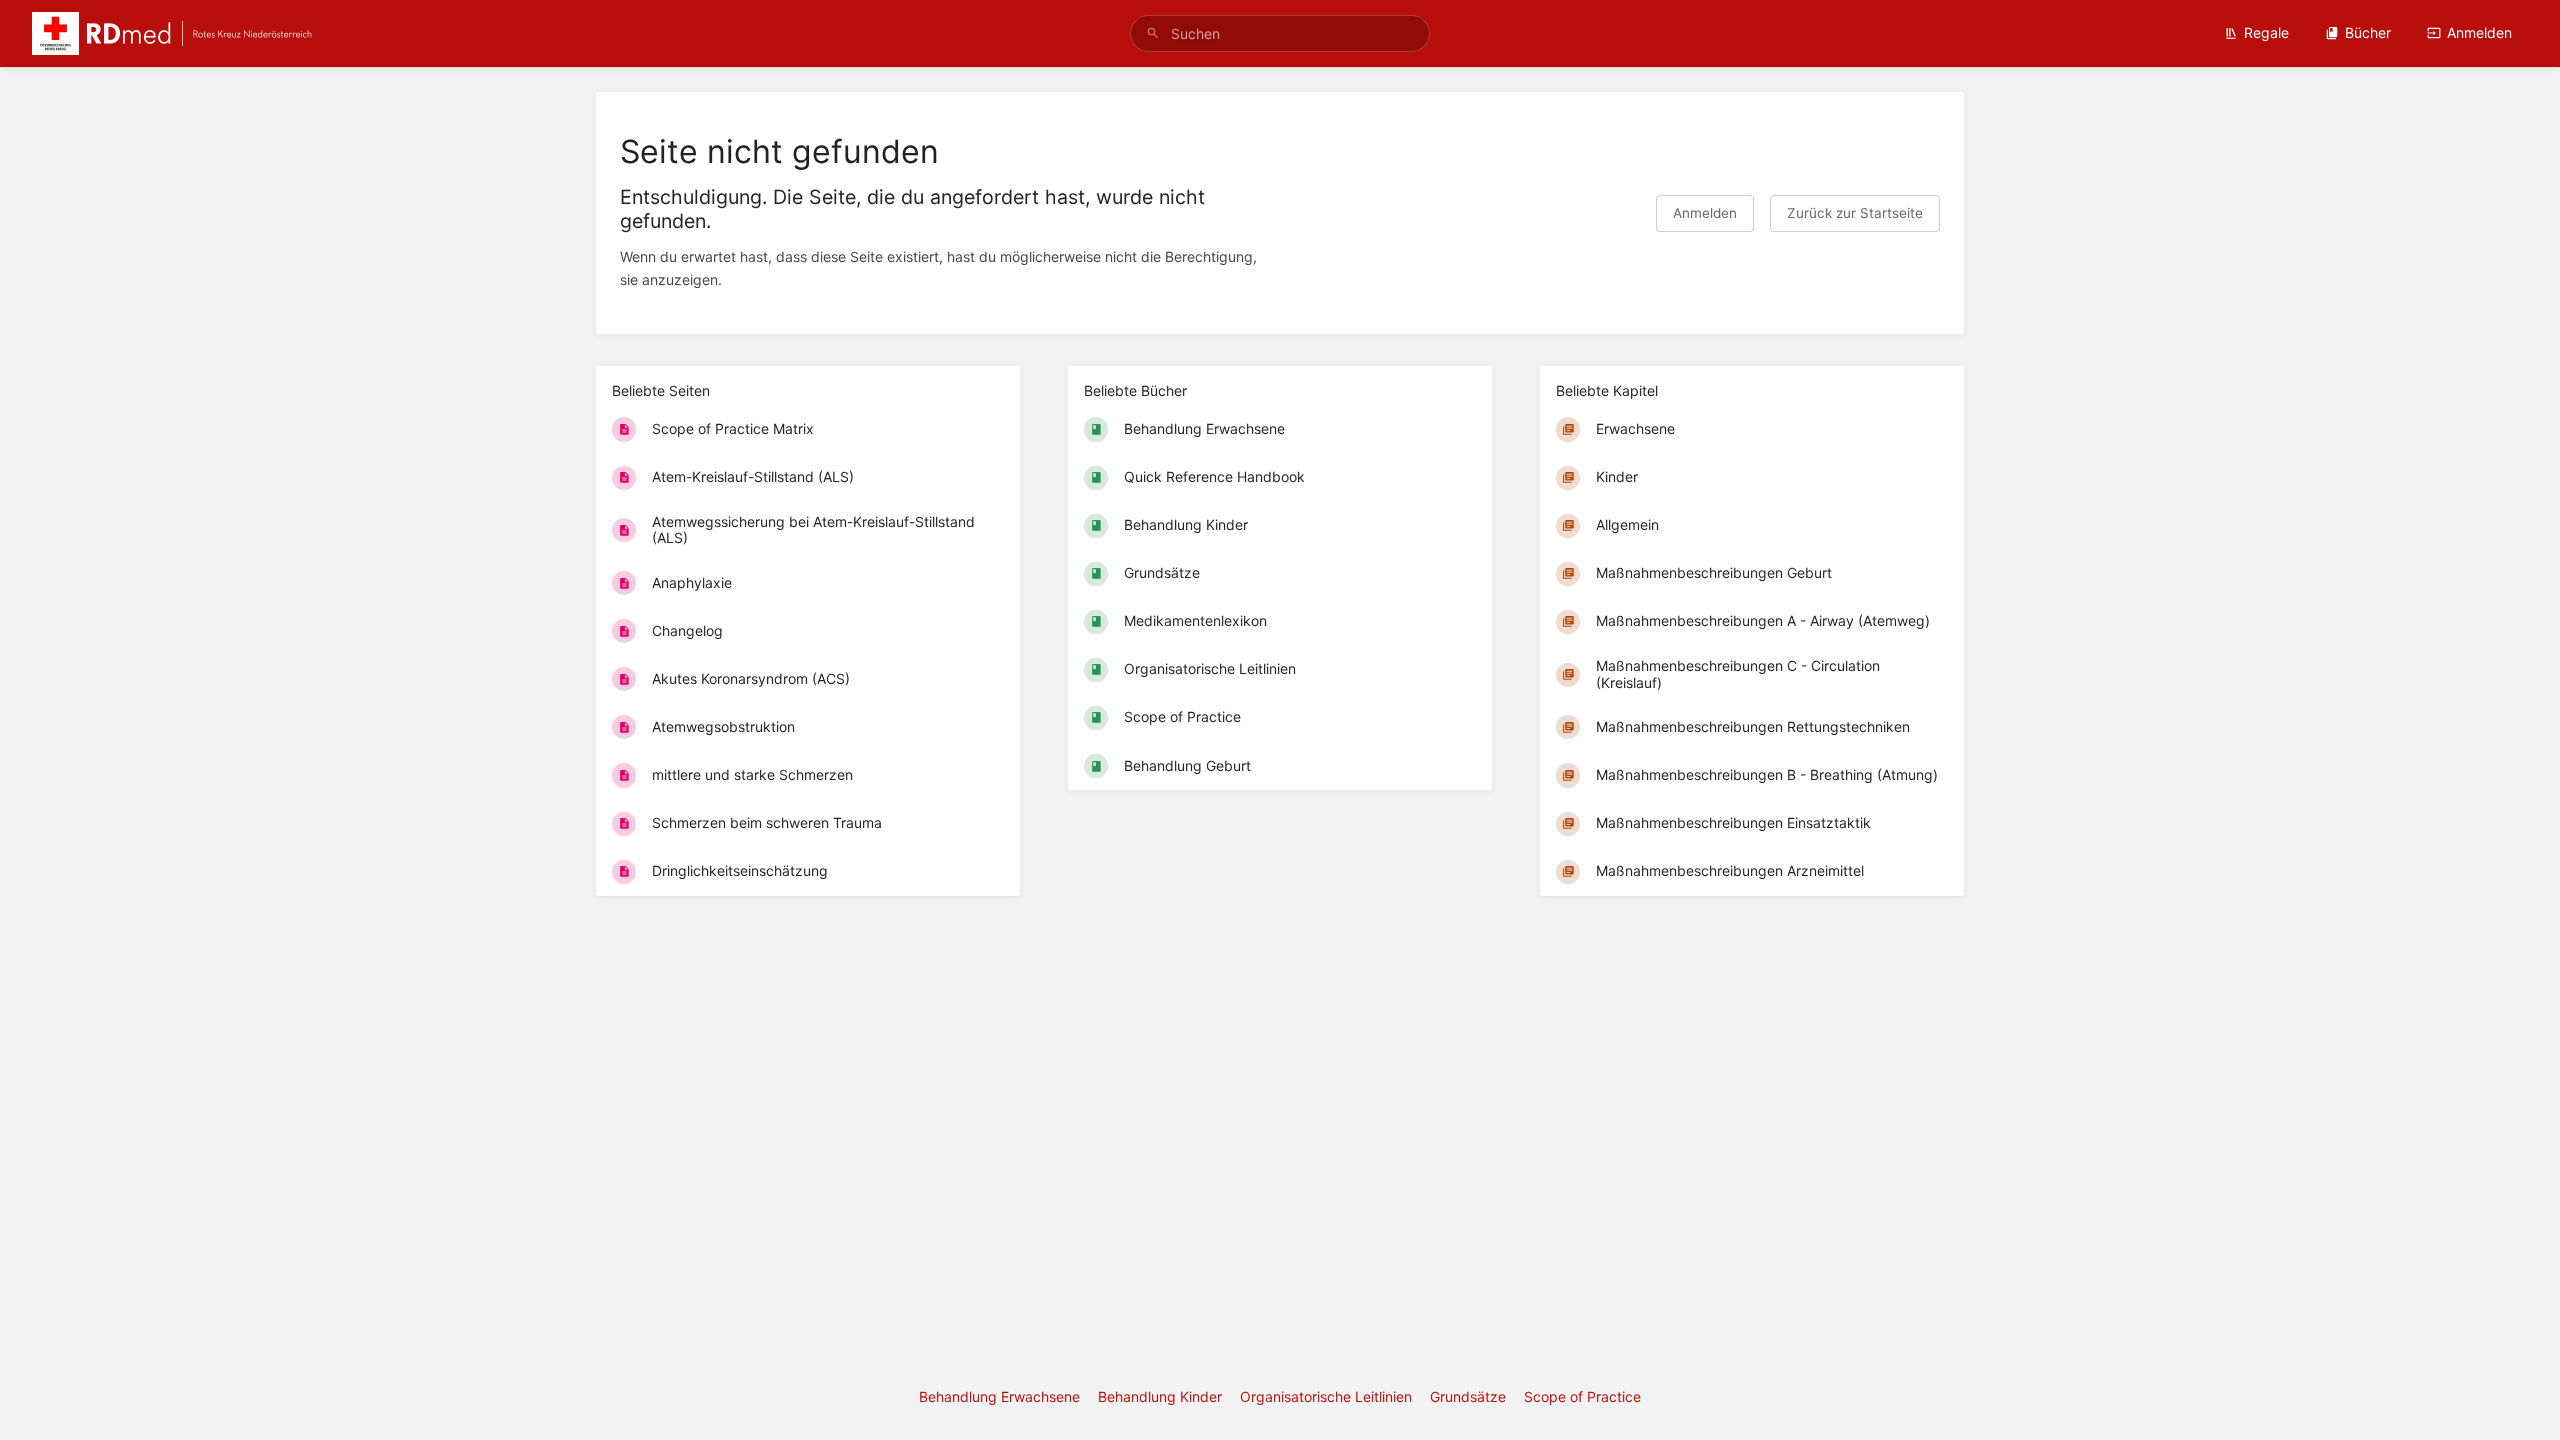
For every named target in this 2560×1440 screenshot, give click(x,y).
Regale (2266, 32)
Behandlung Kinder (1160, 1396)
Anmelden (2479, 32)
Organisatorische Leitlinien (1326, 1396)
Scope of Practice (1582, 1396)
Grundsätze (1468, 1396)
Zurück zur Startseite (1855, 213)
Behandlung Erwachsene (999, 1396)
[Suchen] (1153, 33)
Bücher (2368, 32)
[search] (1280, 33)
